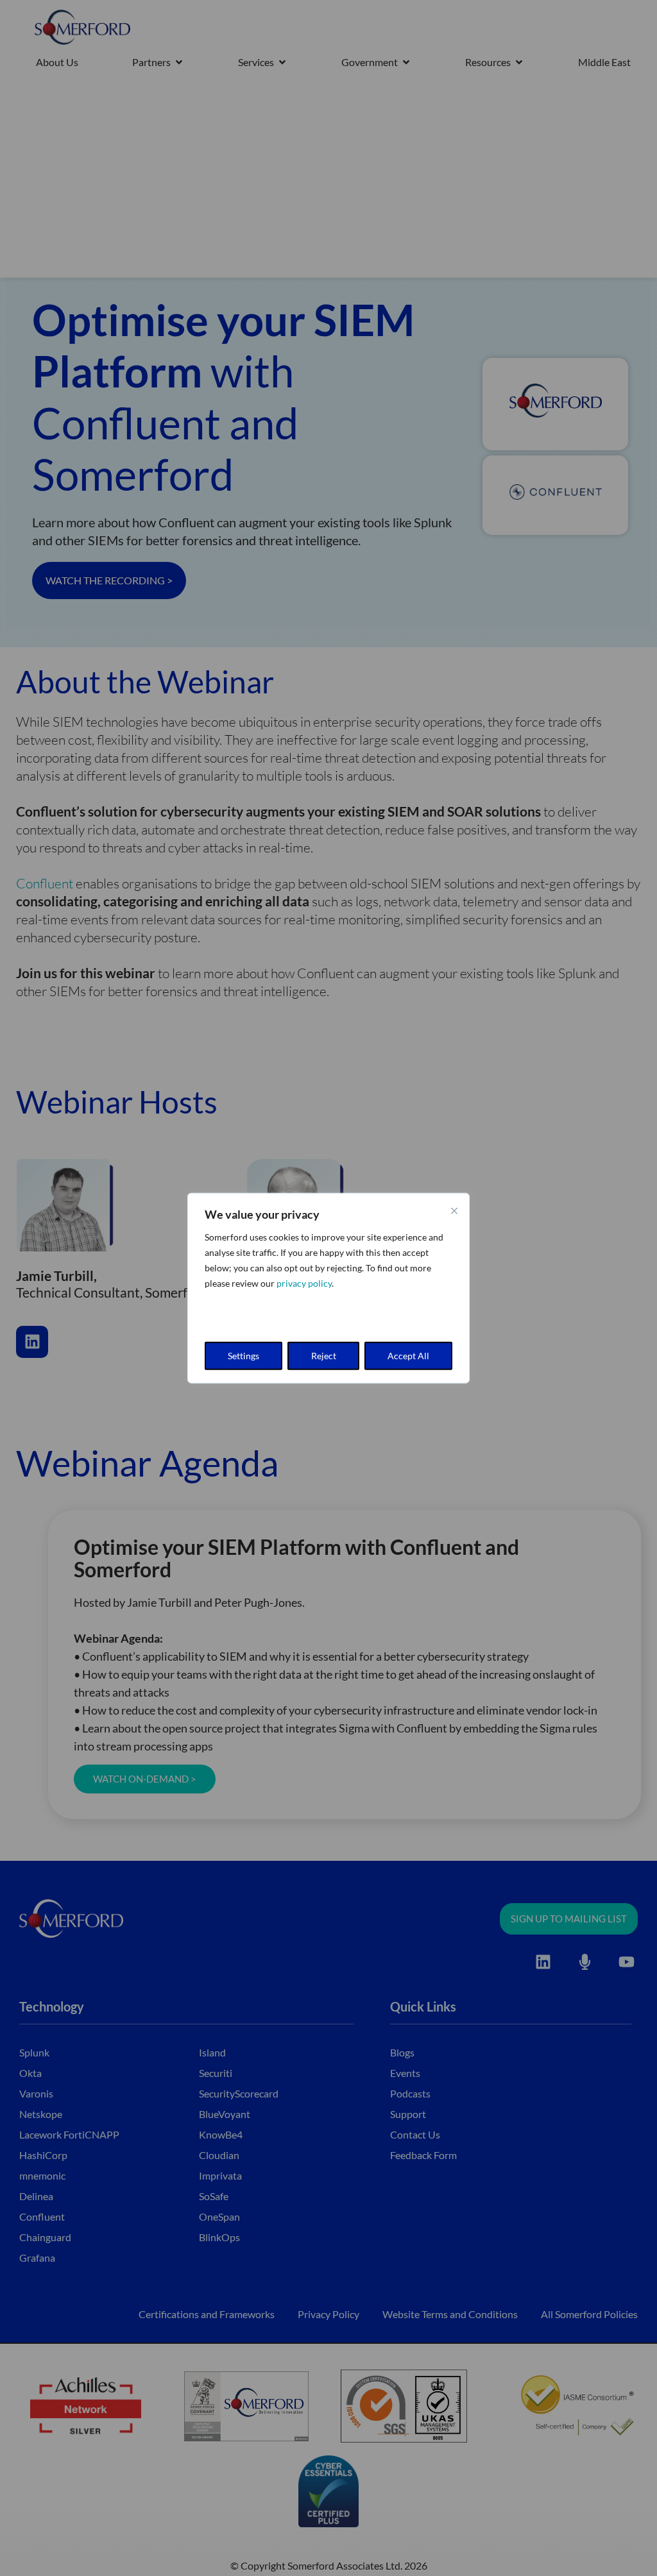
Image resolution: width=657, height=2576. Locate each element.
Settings (243, 1355)
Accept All (408, 1355)
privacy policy (304, 1283)
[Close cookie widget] (454, 1211)
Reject (324, 1355)
